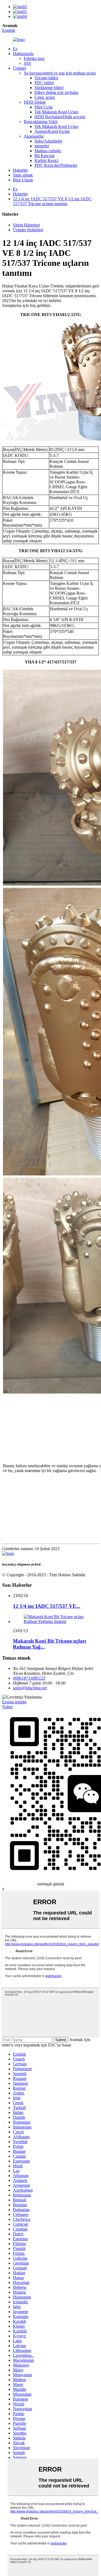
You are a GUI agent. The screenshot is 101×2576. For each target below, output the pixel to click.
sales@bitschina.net (30, 1688)
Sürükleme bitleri (49, 88)
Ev (15, 49)
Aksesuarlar (34, 136)
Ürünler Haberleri (28, 230)
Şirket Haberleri (26, 225)
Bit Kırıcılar (45, 156)
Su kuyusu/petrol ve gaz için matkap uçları (60, 73)
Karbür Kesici (46, 160)
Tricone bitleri (46, 78)
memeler (42, 146)
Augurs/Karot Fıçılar (52, 131)
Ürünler (20, 68)
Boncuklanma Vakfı (41, 122)
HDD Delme (35, 102)
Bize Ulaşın (23, 180)
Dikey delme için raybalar (56, 92)
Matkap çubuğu (48, 151)
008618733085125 (29, 1678)
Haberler (20, 170)
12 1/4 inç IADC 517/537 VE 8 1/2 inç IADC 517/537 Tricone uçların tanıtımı (52, 201)
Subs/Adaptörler (48, 141)
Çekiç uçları (45, 97)
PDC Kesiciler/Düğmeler (56, 165)
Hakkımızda (23, 54)
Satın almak (23, 175)
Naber (7, 1707)
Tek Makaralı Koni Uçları (56, 112)
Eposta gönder (14, 1702)
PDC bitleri (44, 83)
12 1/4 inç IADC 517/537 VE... (47, 1606)
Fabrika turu (34, 58)
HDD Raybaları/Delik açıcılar (60, 117)
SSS (27, 63)
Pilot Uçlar (44, 107)
